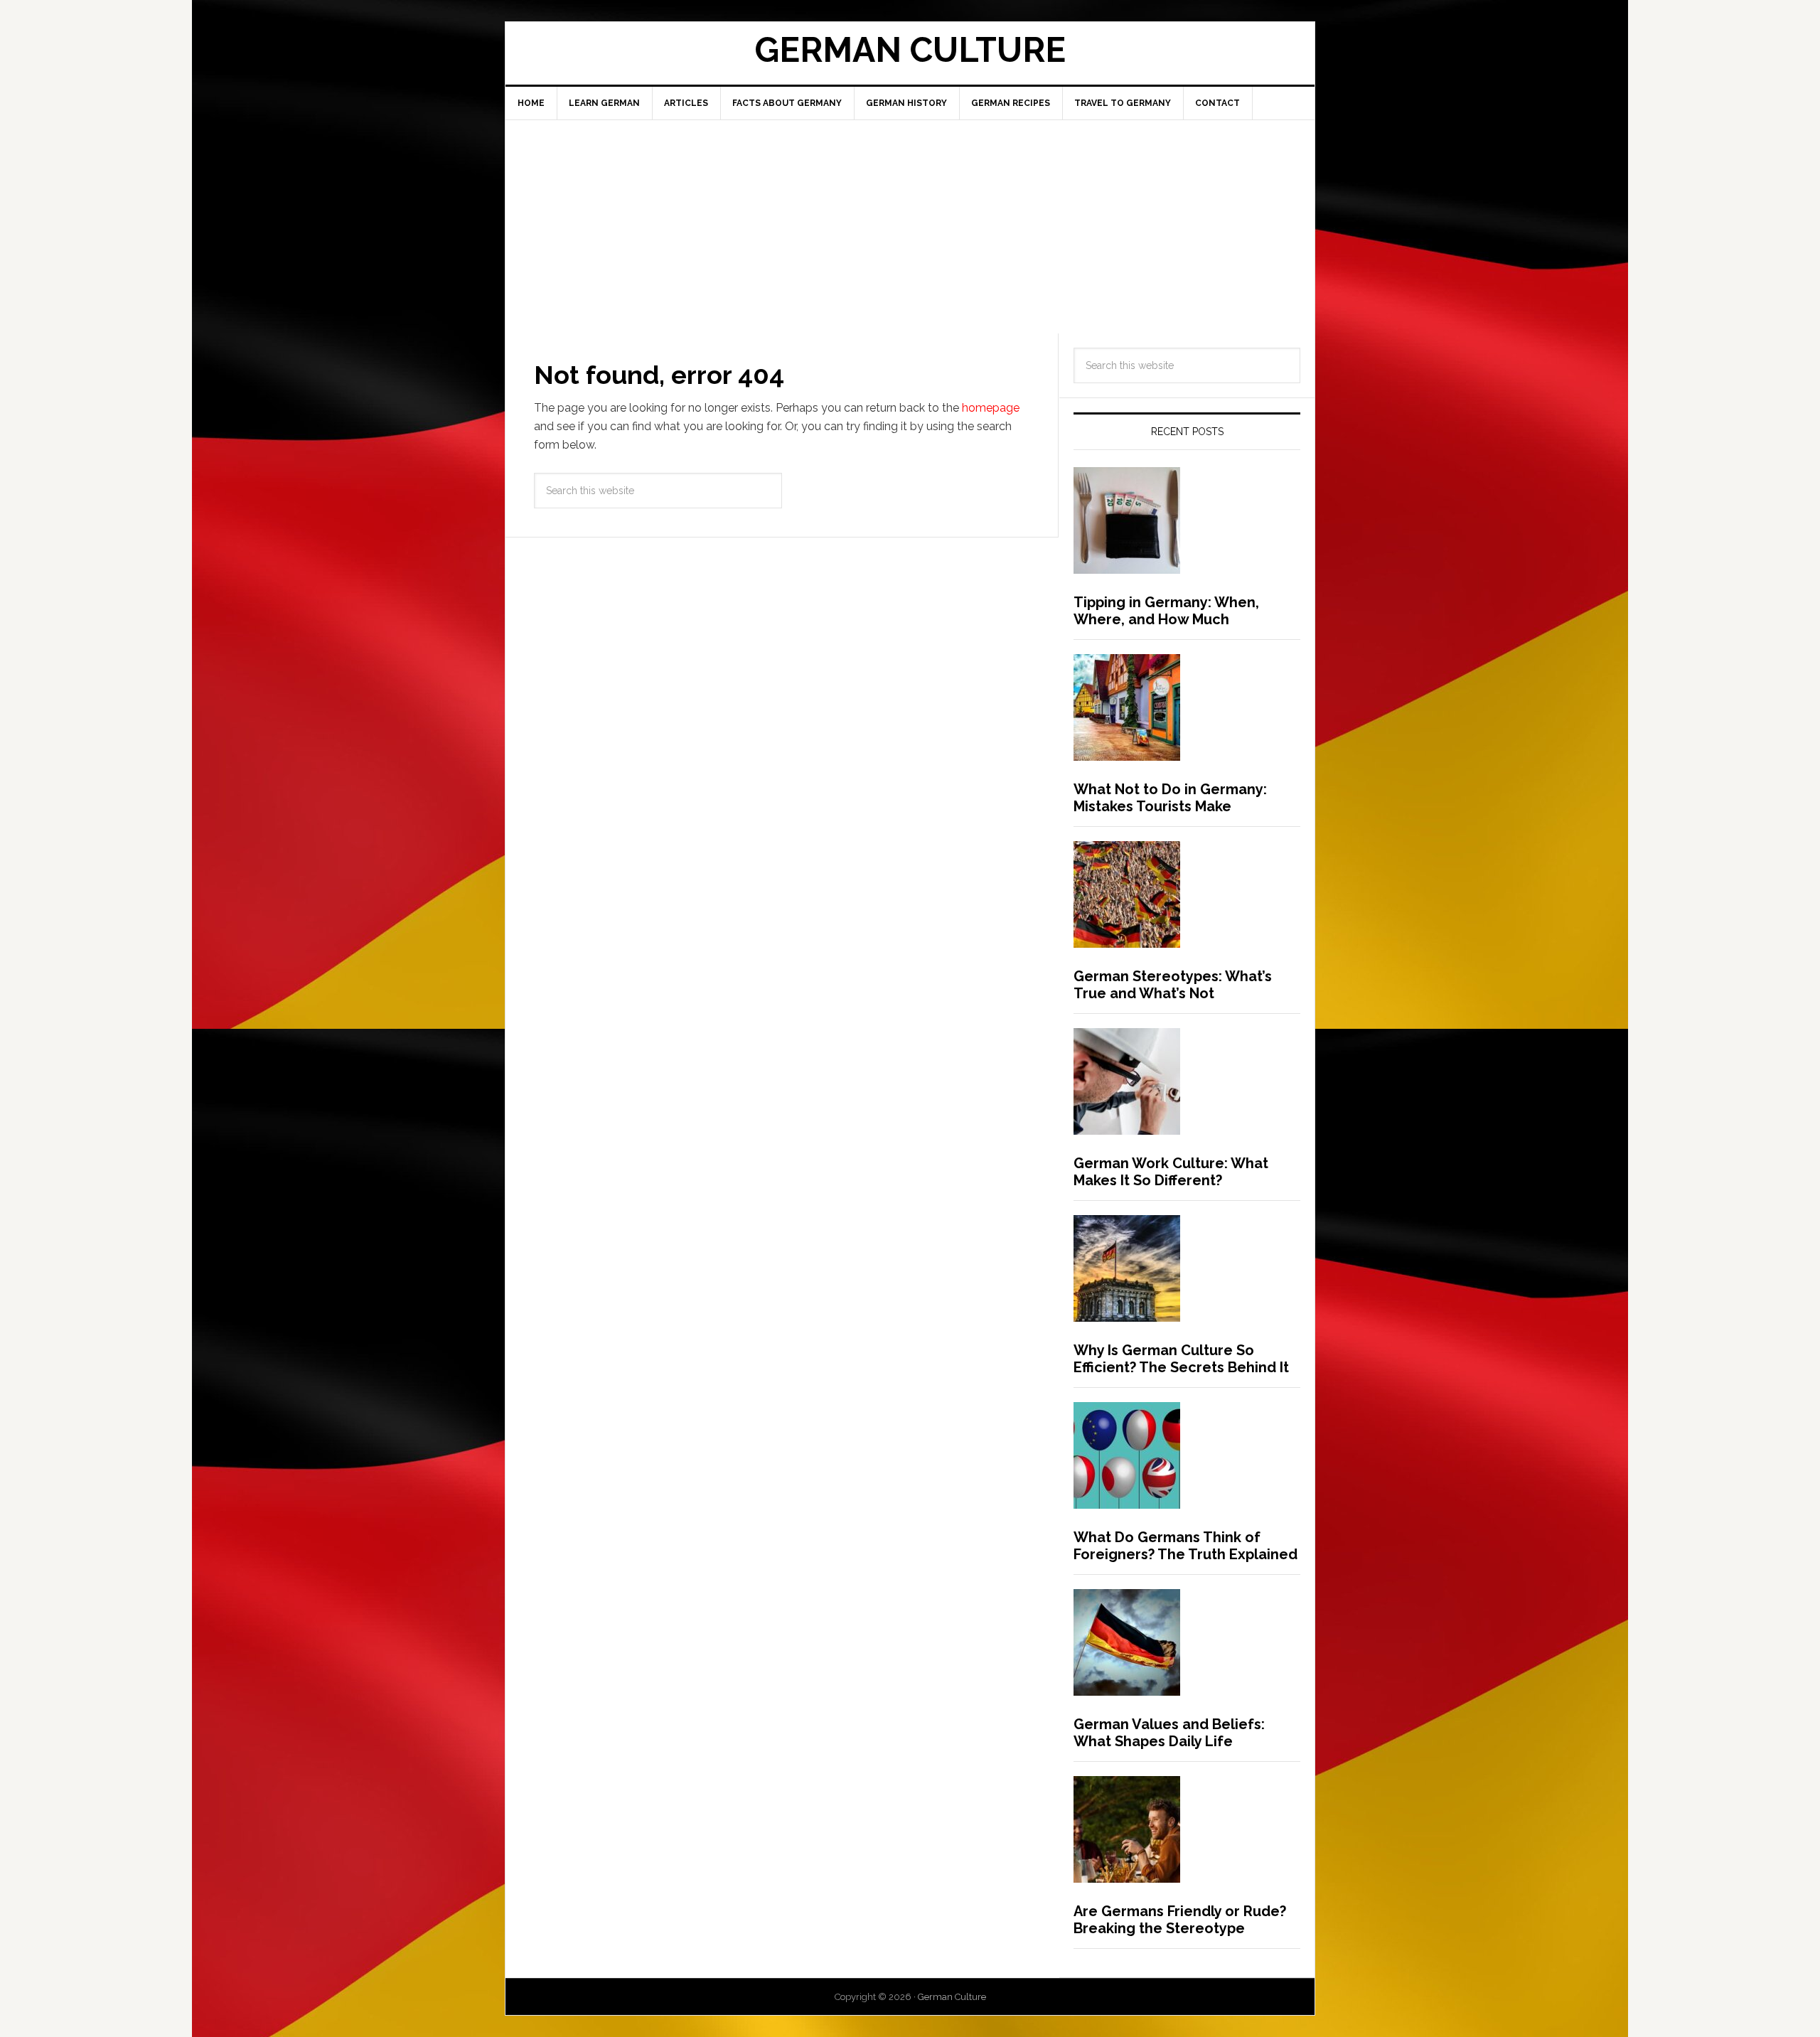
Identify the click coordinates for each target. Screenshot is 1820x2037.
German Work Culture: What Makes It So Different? (1171, 1172)
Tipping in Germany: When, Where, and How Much (1166, 611)
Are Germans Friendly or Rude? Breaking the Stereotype (1180, 1920)
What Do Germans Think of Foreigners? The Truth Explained (1185, 1546)
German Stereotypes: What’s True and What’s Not (1173, 985)
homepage (991, 408)
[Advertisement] (910, 227)
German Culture (910, 50)
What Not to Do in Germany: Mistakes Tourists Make (1170, 798)
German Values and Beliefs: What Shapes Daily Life (1169, 1733)
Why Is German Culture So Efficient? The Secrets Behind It (1181, 1359)
